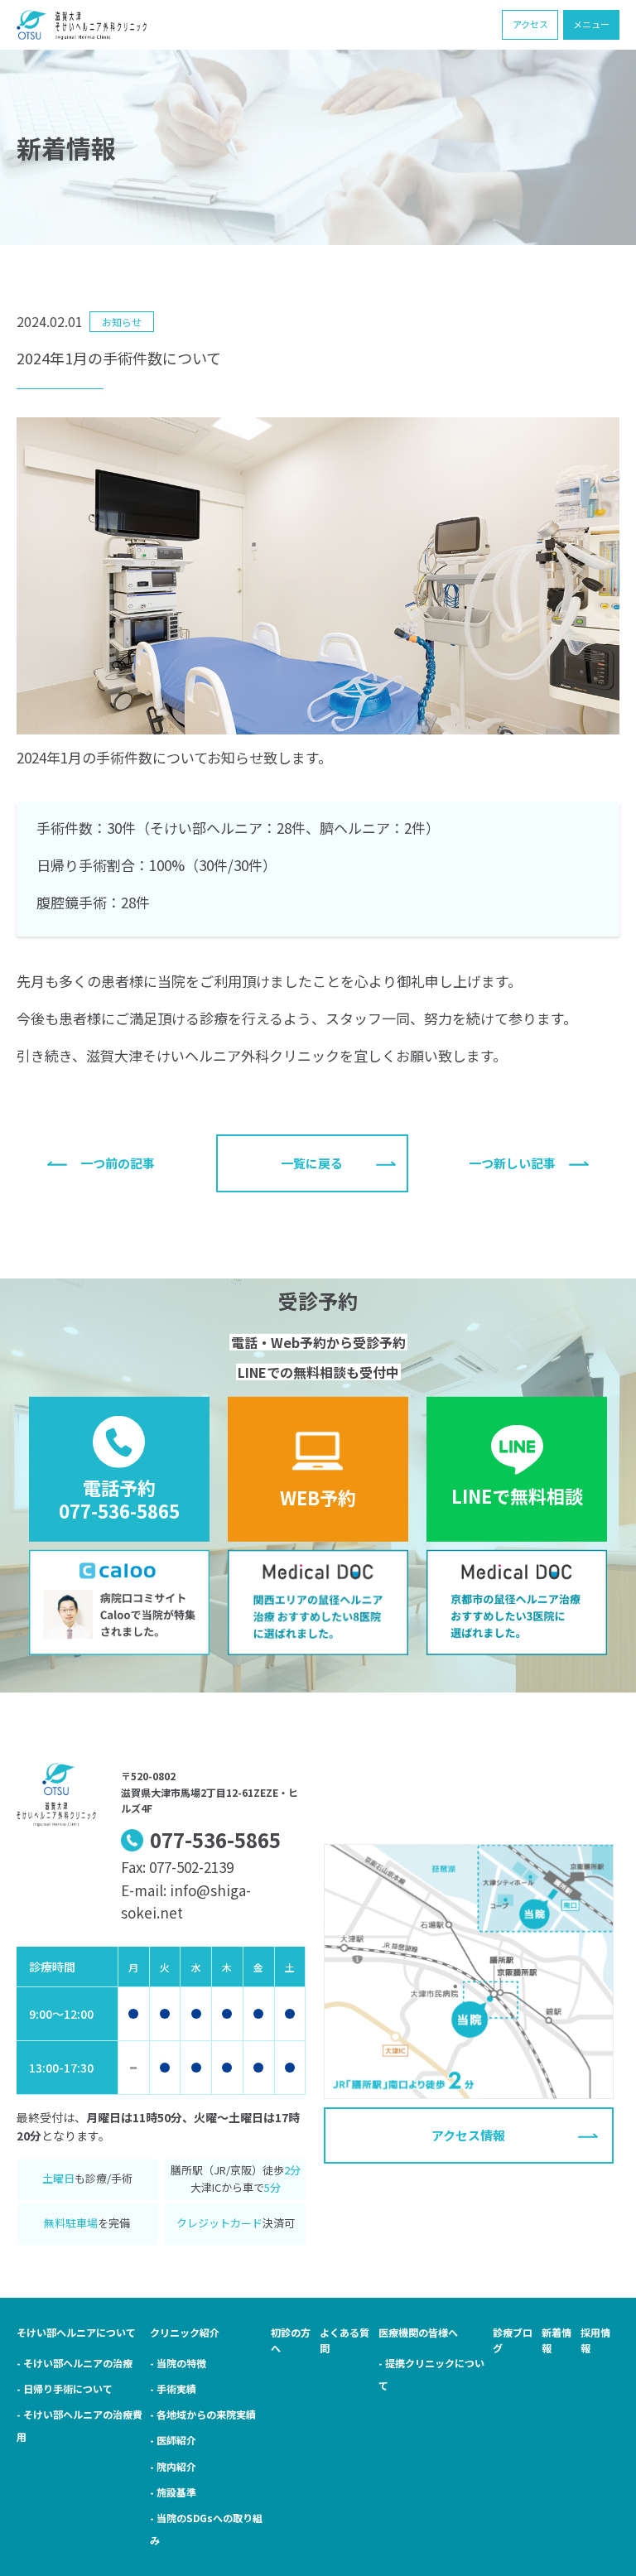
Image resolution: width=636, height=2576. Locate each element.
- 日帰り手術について (65, 2388)
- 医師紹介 (173, 2440)
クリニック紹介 (185, 2332)
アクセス (530, 24)
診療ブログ (513, 2340)
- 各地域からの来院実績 (203, 2414)
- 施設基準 (173, 2492)
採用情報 (595, 2340)
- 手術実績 (173, 2388)
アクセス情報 (468, 2135)
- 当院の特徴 (178, 2363)
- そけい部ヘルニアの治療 (75, 2363)
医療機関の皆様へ (418, 2332)
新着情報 (556, 2340)
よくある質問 (344, 2340)
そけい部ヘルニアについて (76, 2332)
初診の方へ (291, 2340)
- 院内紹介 (173, 2466)
